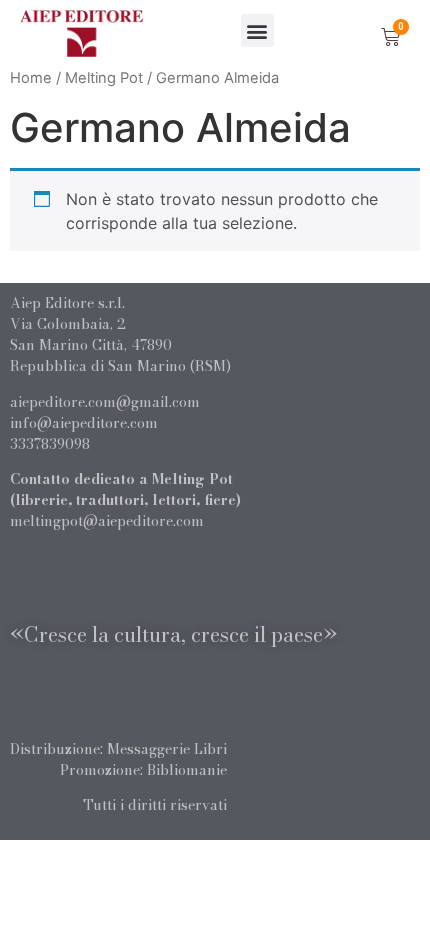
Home (31, 78)
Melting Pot (104, 78)
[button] (257, 30)
